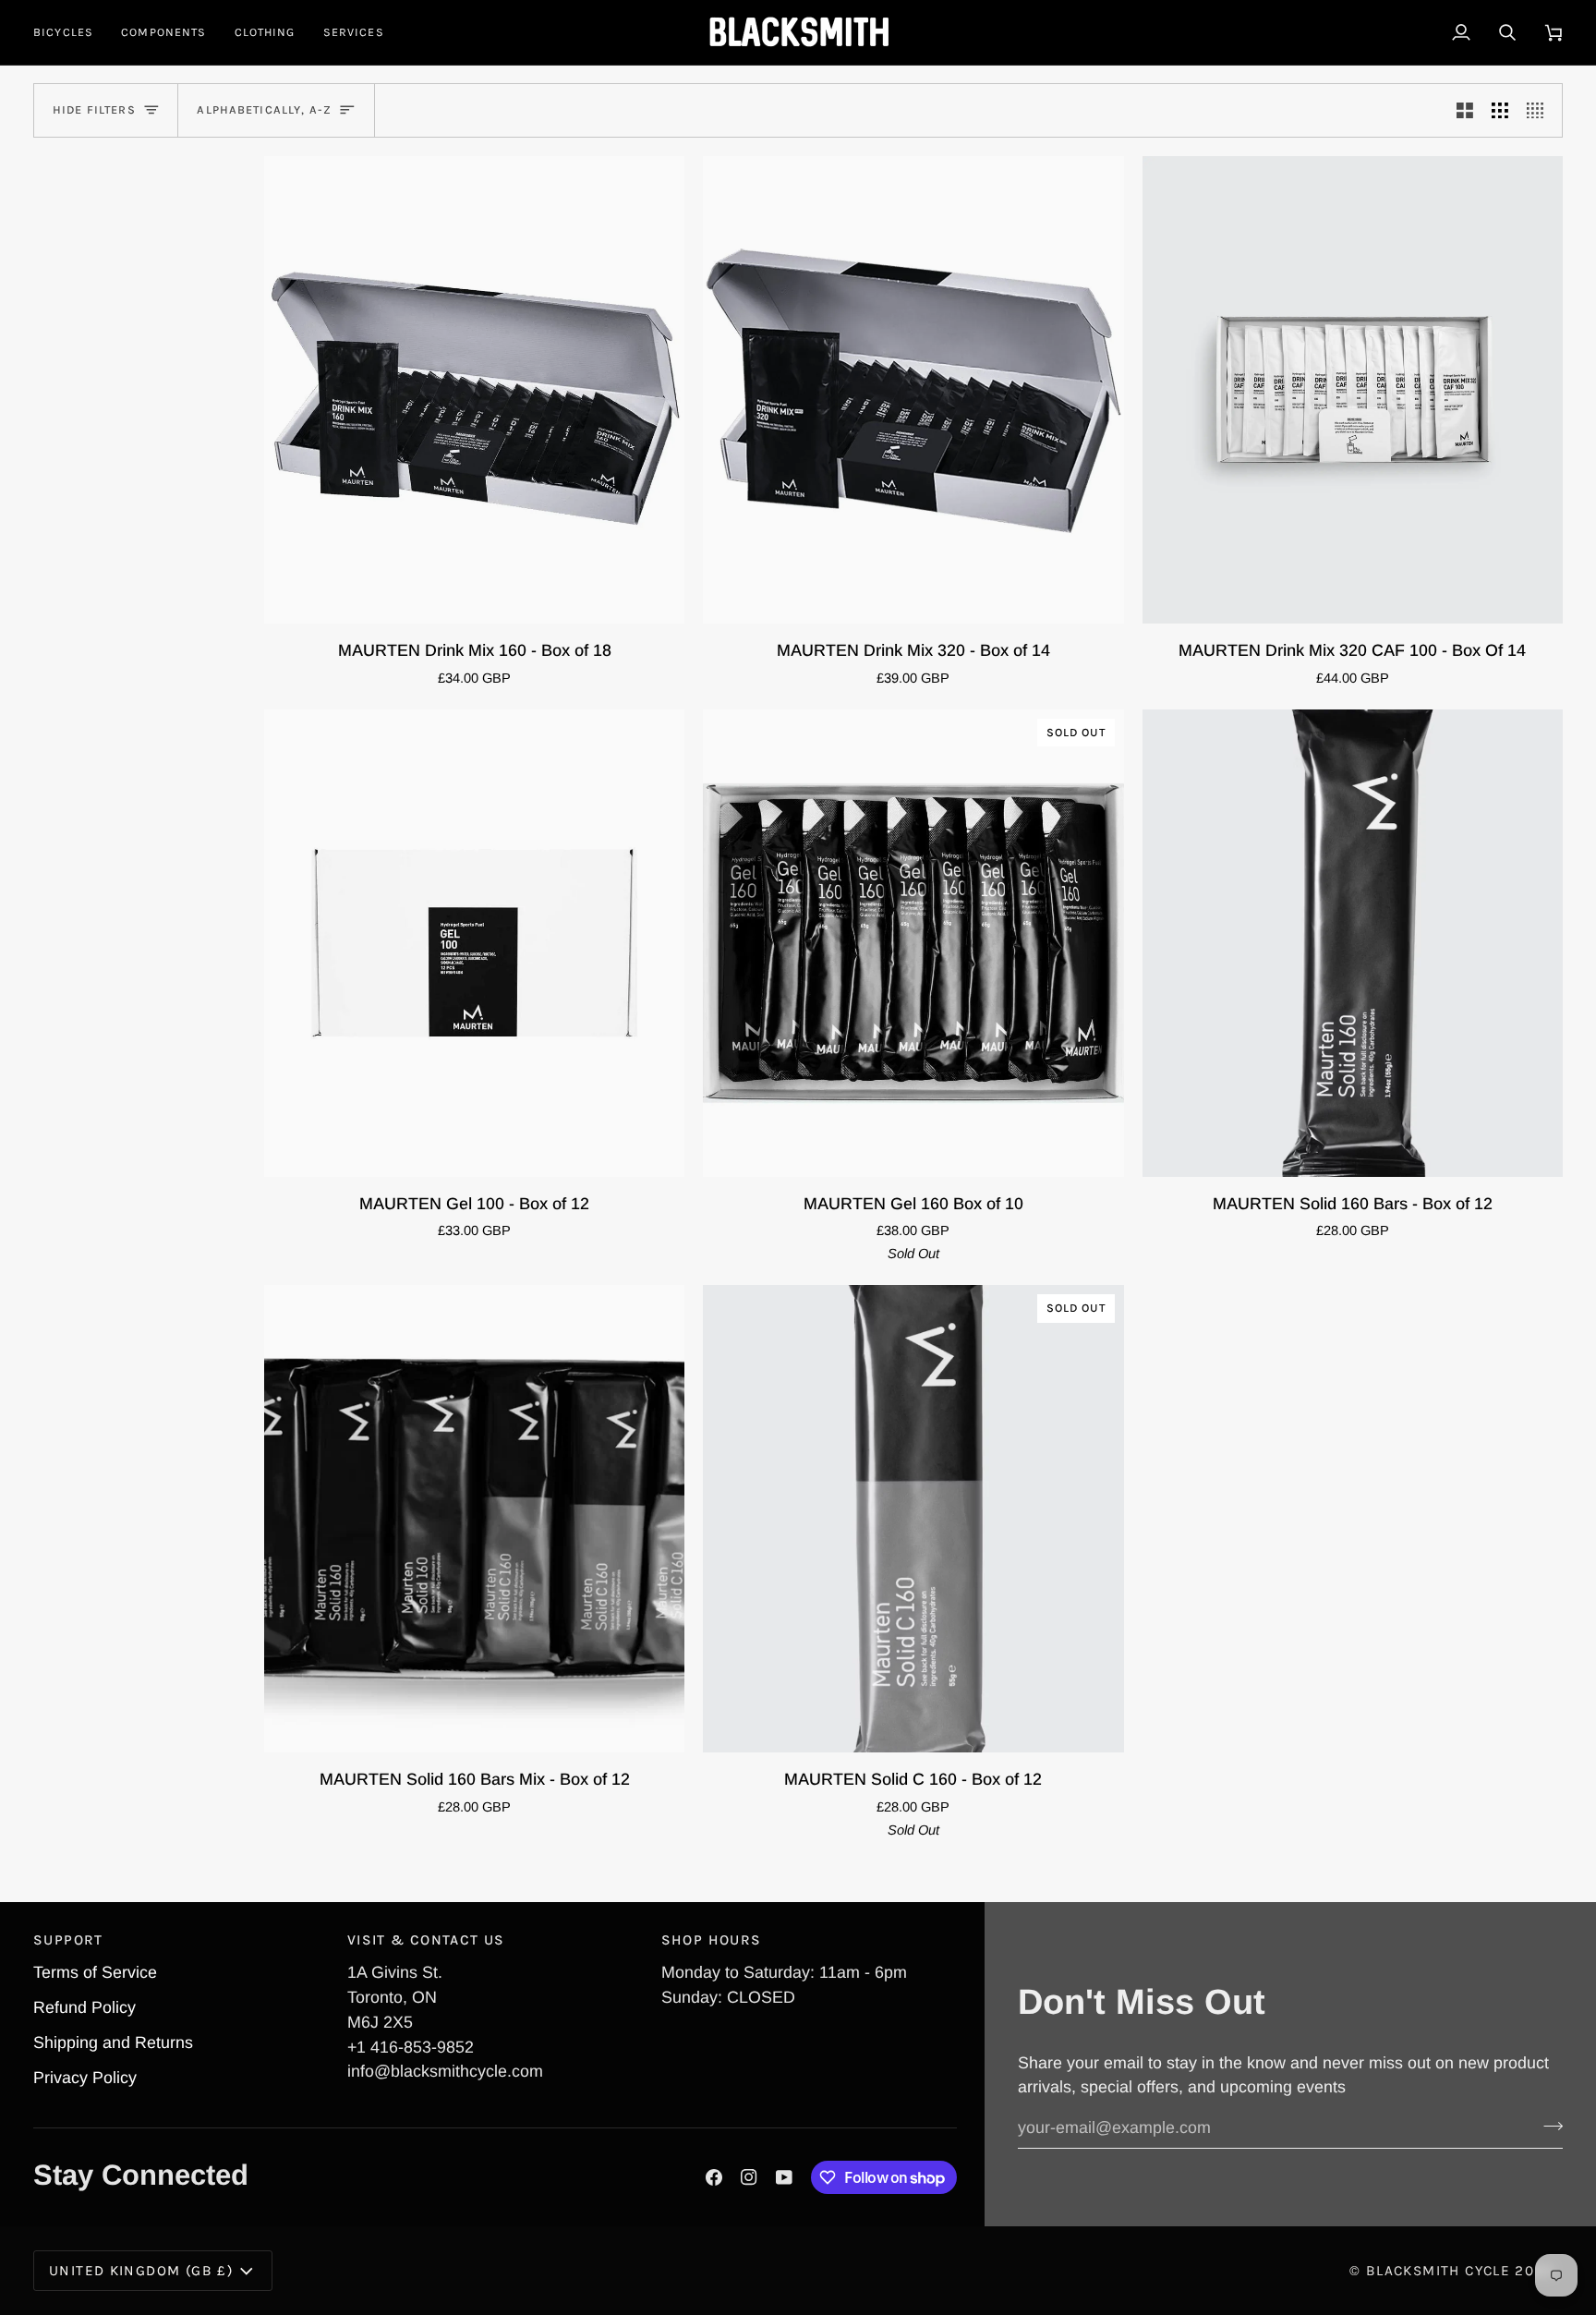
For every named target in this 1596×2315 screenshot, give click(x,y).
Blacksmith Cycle (1438, 2271)
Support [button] (68, 1940)
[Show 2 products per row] (1465, 110)
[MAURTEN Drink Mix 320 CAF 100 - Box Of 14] (1353, 390)
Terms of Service (95, 1972)
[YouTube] (784, 2177)
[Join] (1548, 2126)
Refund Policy (85, 2007)
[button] (70, 32)
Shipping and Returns (113, 2042)
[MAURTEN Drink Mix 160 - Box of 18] (474, 390)
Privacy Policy (85, 2078)
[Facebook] (714, 2177)
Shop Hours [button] (712, 1940)
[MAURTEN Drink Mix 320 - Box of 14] (913, 390)
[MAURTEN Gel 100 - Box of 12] (474, 943)
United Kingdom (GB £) (141, 2271)
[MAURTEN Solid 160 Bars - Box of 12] (1353, 943)
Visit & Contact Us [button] (426, 1940)
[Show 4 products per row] (1540, 110)
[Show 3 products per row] (1500, 110)
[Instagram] (749, 2177)
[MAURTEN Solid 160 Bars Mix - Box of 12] (474, 1519)
